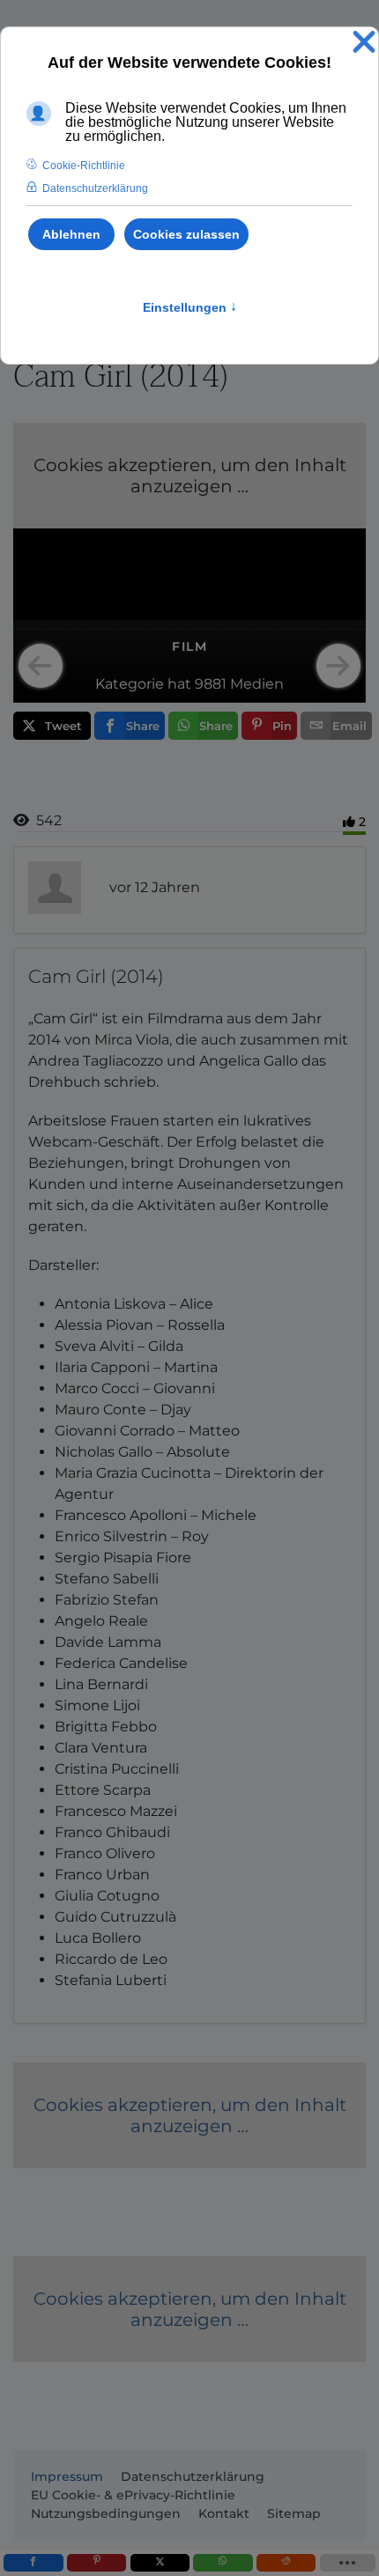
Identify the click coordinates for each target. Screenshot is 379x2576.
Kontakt (224, 2513)
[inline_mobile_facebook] (33, 2563)
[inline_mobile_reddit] (286, 2563)
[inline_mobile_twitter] (160, 2563)
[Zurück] (41, 666)
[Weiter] (338, 666)
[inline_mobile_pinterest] (97, 2563)
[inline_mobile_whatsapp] (223, 2563)
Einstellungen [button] (190, 307)
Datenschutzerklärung (193, 2476)
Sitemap (294, 2513)
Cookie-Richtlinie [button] (84, 166)
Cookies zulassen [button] (186, 234)
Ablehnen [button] (71, 234)
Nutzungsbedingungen (106, 2513)
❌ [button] (364, 43)
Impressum (67, 2476)
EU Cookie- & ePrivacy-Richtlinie (133, 2495)
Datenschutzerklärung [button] (95, 188)
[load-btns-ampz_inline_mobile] (348, 2563)
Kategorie (130, 684)
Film (189, 646)
